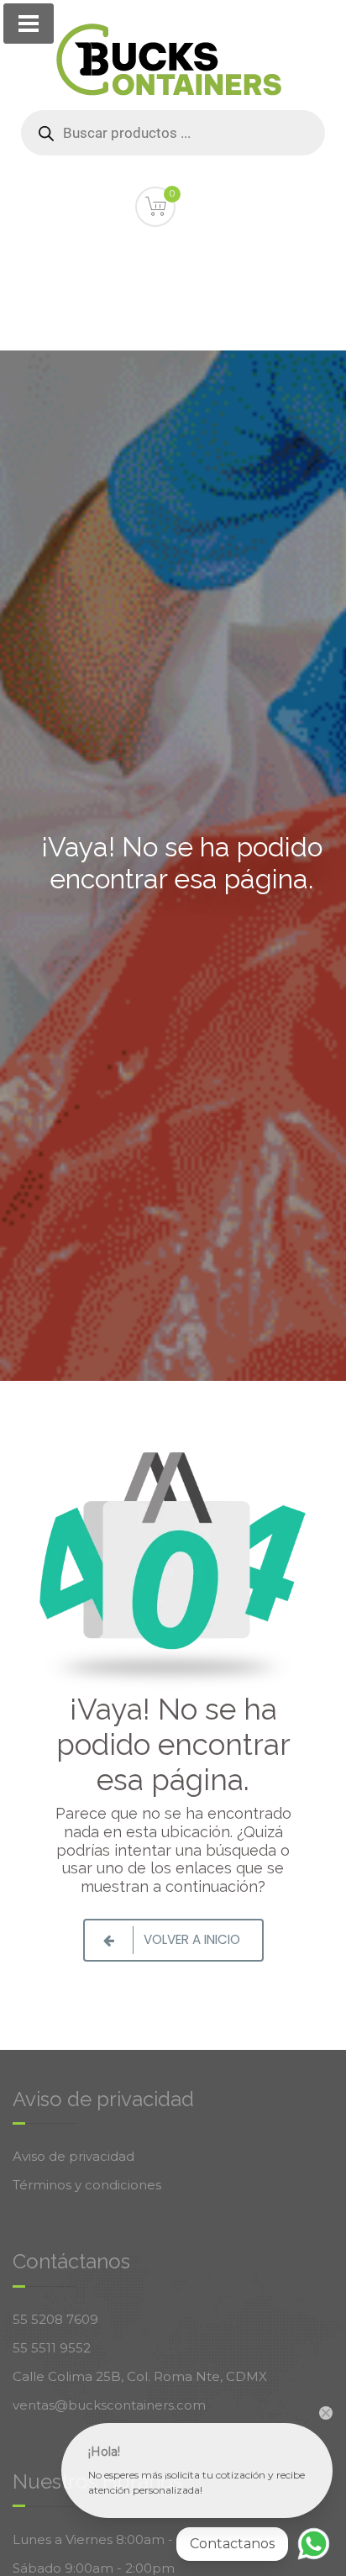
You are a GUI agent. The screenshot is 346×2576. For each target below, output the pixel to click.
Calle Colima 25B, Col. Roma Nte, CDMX (140, 2376)
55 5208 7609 (55, 2319)
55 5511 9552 (52, 2348)
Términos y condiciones (87, 2185)
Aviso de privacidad (73, 2156)
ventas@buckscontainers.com (109, 2405)
